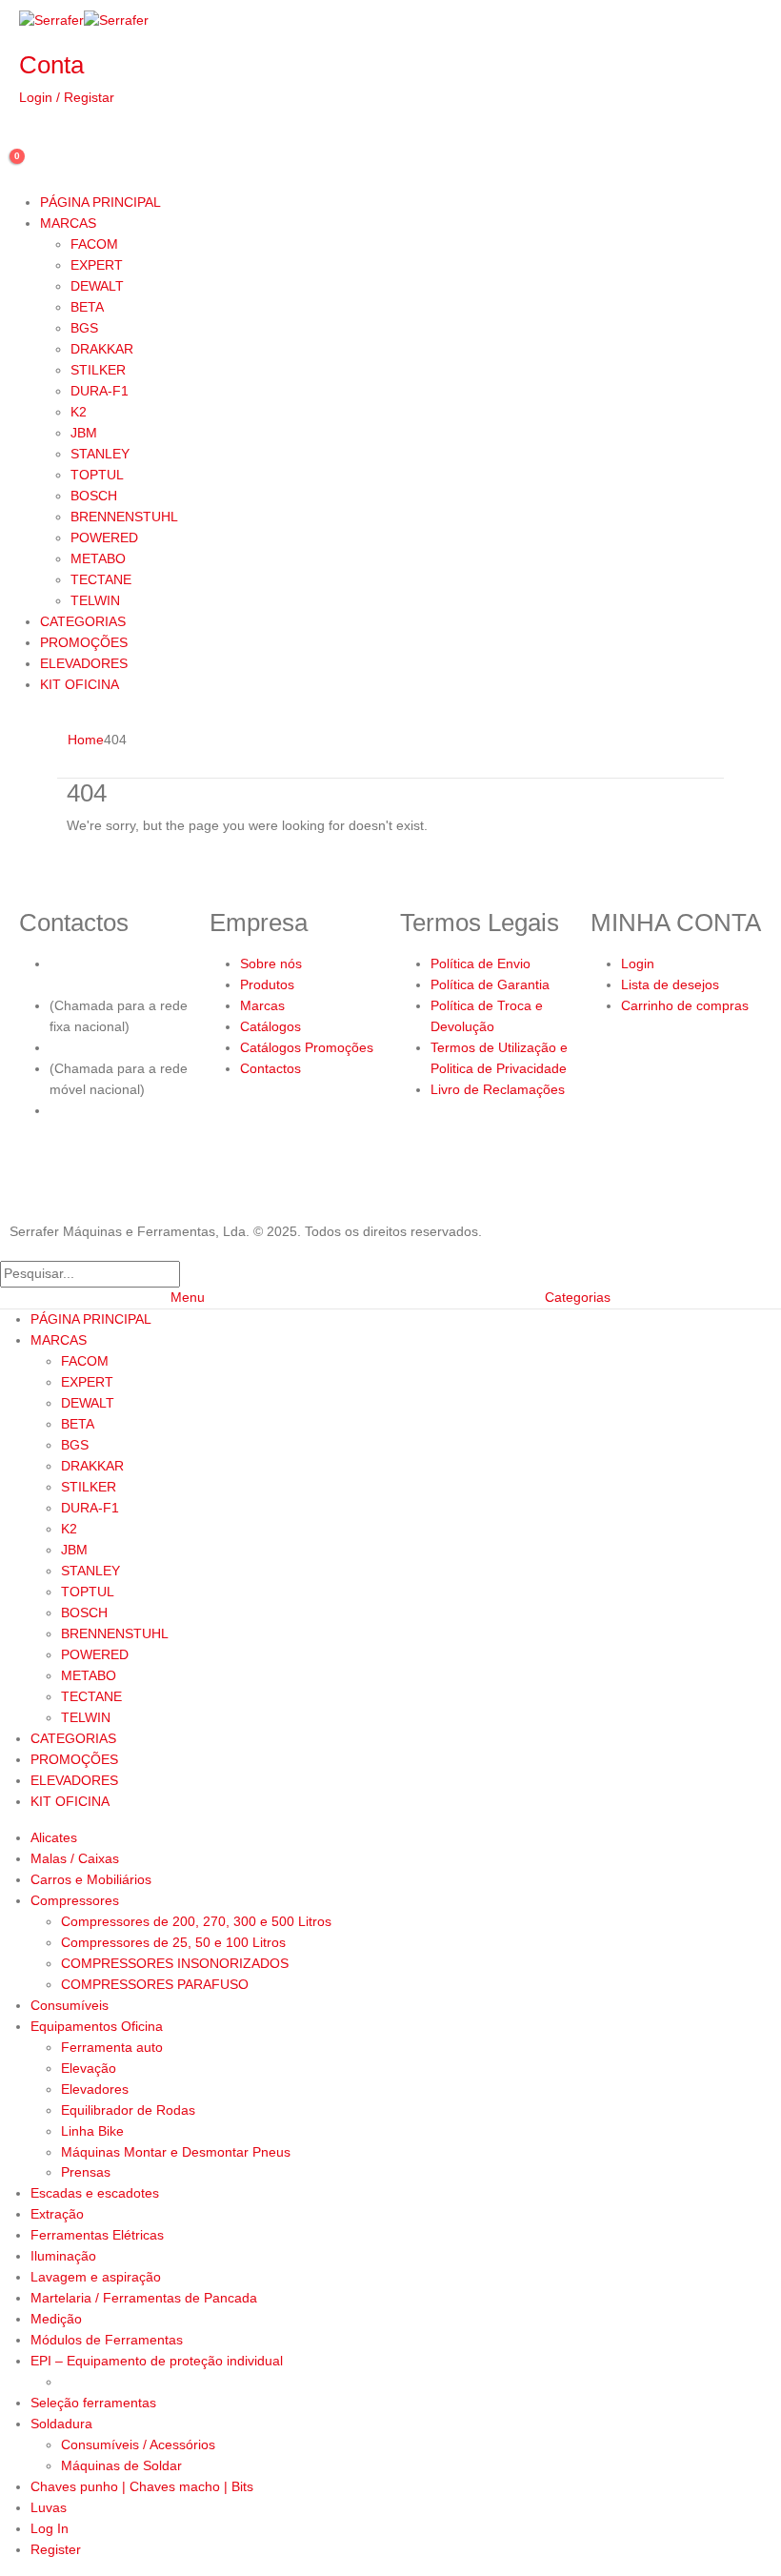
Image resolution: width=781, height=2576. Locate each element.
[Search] (190, 1274)
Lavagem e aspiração (96, 2277)
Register (56, 2549)
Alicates (54, 1837)
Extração (57, 2214)
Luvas (49, 2507)
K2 (79, 412)
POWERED (104, 538)
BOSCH (94, 496)
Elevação (89, 2068)
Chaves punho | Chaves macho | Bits (142, 2486)
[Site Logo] (84, 20)
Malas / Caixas (75, 1858)
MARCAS (68, 223)
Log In (50, 2528)
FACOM (94, 244)
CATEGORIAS (83, 621)
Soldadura (61, 2424)
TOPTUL (97, 475)
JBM (84, 433)
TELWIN (95, 600)
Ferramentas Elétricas (97, 2235)
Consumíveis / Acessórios (138, 2444)
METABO (98, 558)
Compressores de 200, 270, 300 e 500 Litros (196, 1921)
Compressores (75, 1900)
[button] (11, 1248)
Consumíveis (70, 2005)
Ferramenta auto (112, 2047)
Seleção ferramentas (93, 2403)
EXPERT (97, 265)
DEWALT (97, 286)
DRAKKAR (102, 349)
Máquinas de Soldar (121, 2465)
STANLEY (100, 454)
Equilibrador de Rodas (128, 2110)
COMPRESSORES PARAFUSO (155, 1984)
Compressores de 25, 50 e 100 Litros (173, 1942)
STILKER (98, 370)
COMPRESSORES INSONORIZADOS (175, 1963)
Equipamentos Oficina (97, 2026)
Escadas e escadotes (95, 2193)
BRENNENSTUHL (124, 517)
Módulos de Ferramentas (107, 2340)
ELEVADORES (84, 663)
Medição (56, 2319)
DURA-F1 (100, 391)
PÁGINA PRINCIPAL (100, 202)
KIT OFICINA (80, 684)
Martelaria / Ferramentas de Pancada (144, 2298)
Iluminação (63, 2256)
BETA (87, 307)
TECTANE (101, 579)
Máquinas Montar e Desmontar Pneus (176, 2152)
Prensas (86, 2172)
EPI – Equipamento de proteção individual (157, 2361)
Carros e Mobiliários (91, 1879)
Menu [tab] (188, 1297)
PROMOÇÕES (84, 642)
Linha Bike (92, 2131)
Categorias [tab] (578, 1297)
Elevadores (95, 2089)
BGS (84, 328)
